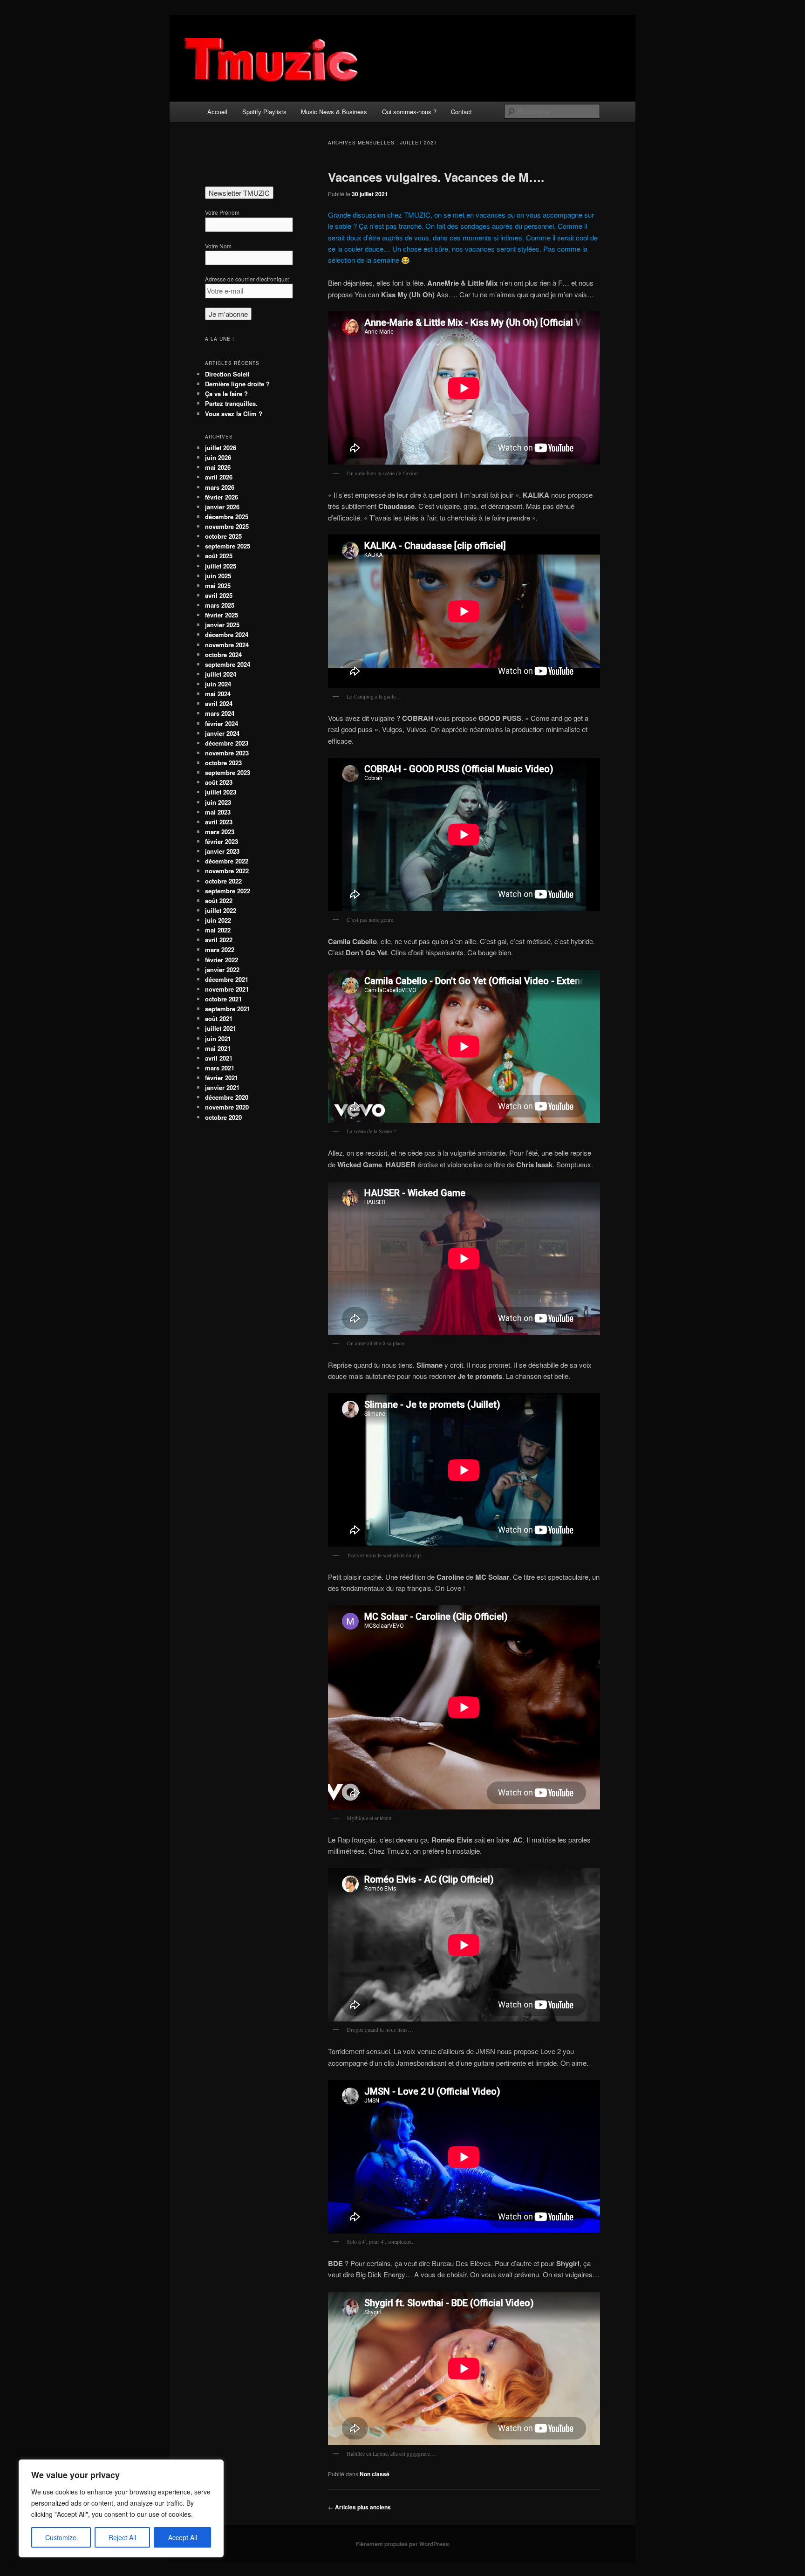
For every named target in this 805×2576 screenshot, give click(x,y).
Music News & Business (334, 112)
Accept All (183, 2537)
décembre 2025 (227, 517)
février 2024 (222, 723)
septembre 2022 (228, 891)
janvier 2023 (222, 851)
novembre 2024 (227, 645)
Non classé (375, 2474)
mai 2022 (218, 930)
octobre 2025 (223, 536)
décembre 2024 (227, 634)
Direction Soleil (227, 374)
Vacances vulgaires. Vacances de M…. (436, 177)
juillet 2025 (221, 566)
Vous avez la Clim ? (234, 414)
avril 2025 (219, 595)
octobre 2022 (223, 881)
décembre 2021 (227, 979)
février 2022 (222, 960)
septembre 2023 (228, 772)
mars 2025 (220, 605)
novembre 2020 (227, 1107)
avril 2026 (219, 477)
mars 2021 (220, 1068)
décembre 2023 (227, 743)
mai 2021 (218, 1048)
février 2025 (222, 615)
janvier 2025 (222, 625)
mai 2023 (218, 812)
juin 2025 (218, 576)
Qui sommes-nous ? (409, 112)
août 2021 (219, 1018)
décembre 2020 (227, 1097)
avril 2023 (219, 822)
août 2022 (219, 901)
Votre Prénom (222, 212)
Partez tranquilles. (231, 403)
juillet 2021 (221, 1028)
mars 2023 (220, 832)
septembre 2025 (228, 546)
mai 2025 (218, 586)
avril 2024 (219, 703)
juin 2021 (218, 1038)
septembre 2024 (228, 664)
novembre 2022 (227, 871)
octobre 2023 (223, 763)
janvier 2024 (222, 733)
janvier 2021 (222, 1087)
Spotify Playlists (264, 112)
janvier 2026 (222, 507)
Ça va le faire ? (226, 394)
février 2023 (222, 841)
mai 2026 (218, 467)
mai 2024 (218, 694)
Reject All (122, 2537)
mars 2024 (220, 713)
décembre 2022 (227, 861)
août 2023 (219, 782)
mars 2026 (220, 487)
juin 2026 (218, 457)
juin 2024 (218, 684)
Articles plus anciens (359, 2507)
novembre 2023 (227, 753)
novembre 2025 (227, 526)
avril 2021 (219, 1058)
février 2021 (222, 1078)
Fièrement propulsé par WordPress (402, 2544)
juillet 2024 (221, 674)
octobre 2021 (223, 999)
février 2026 (222, 497)
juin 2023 (218, 802)
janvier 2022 (222, 969)
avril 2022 (219, 940)
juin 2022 (218, 920)
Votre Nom (218, 246)
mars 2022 (220, 949)
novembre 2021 (227, 989)
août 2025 (219, 556)
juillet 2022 (221, 910)
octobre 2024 (223, 654)
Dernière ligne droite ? (237, 384)
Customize (61, 2537)
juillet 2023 (221, 792)
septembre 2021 (228, 1009)
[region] (121, 2508)
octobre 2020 (223, 1117)
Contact (461, 112)
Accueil (217, 112)
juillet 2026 (221, 448)
